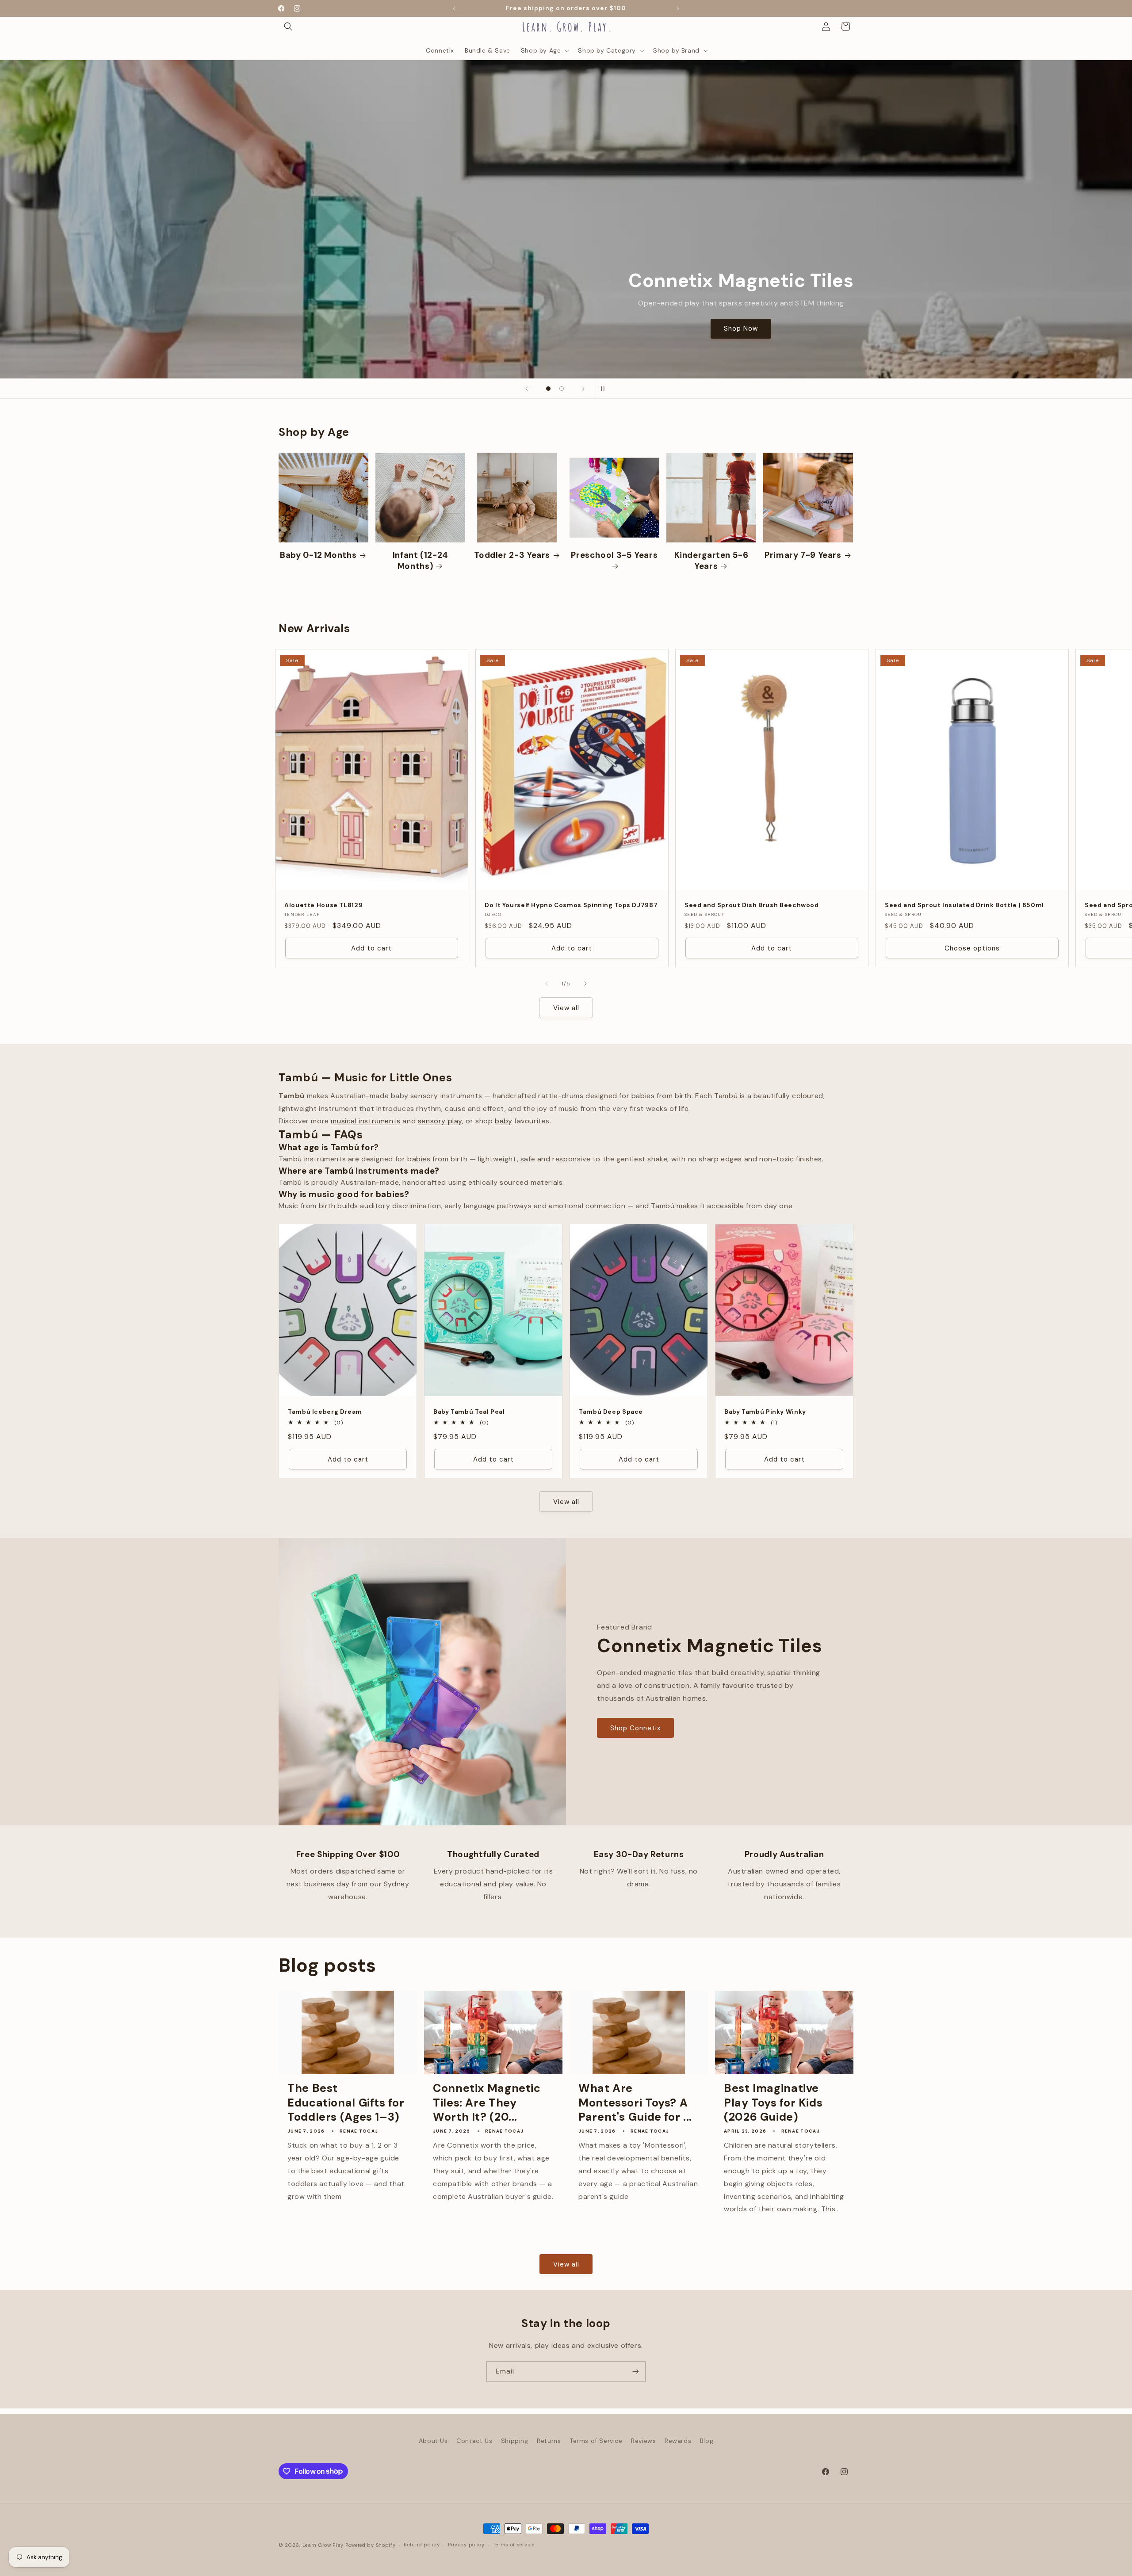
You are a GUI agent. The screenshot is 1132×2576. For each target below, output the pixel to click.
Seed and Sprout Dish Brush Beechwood (752, 905)
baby (503, 1121)
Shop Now (101, 328)
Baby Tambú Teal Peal (469, 1412)
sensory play (440, 1121)
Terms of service (513, 2545)
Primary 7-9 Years (803, 555)
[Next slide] (583, 389)
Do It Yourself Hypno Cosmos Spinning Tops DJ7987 (571, 905)
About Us (433, 2441)
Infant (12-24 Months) (421, 561)
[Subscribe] (635, 2372)
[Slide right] (585, 984)
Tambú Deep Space (611, 1412)
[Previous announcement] (454, 8)
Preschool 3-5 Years (614, 555)
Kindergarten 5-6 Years (711, 561)
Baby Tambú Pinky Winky (765, 1412)
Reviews (643, 2441)
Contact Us (474, 2441)
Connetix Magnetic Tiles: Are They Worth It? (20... (487, 2103)
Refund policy (422, 2545)
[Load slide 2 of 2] (562, 389)
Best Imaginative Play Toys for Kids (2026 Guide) (773, 2103)
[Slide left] (547, 984)
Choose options (972, 948)
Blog (707, 2441)
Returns (549, 2441)
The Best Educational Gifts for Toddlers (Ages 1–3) (346, 2103)
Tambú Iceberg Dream (325, 1412)
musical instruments (365, 1121)
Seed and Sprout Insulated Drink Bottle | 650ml (964, 905)
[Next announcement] (678, 8)
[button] (288, 27)
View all (566, 1008)
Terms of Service (596, 2441)
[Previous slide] (527, 389)
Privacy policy (466, 2545)
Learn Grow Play (323, 2545)
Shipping (515, 2441)
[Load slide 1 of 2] (548, 389)
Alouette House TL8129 (323, 905)
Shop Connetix (635, 1728)
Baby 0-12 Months (318, 555)
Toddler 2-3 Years (512, 555)
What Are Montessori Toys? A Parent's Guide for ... (635, 2103)
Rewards (678, 2441)
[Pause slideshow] (605, 389)
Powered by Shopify (371, 2545)
